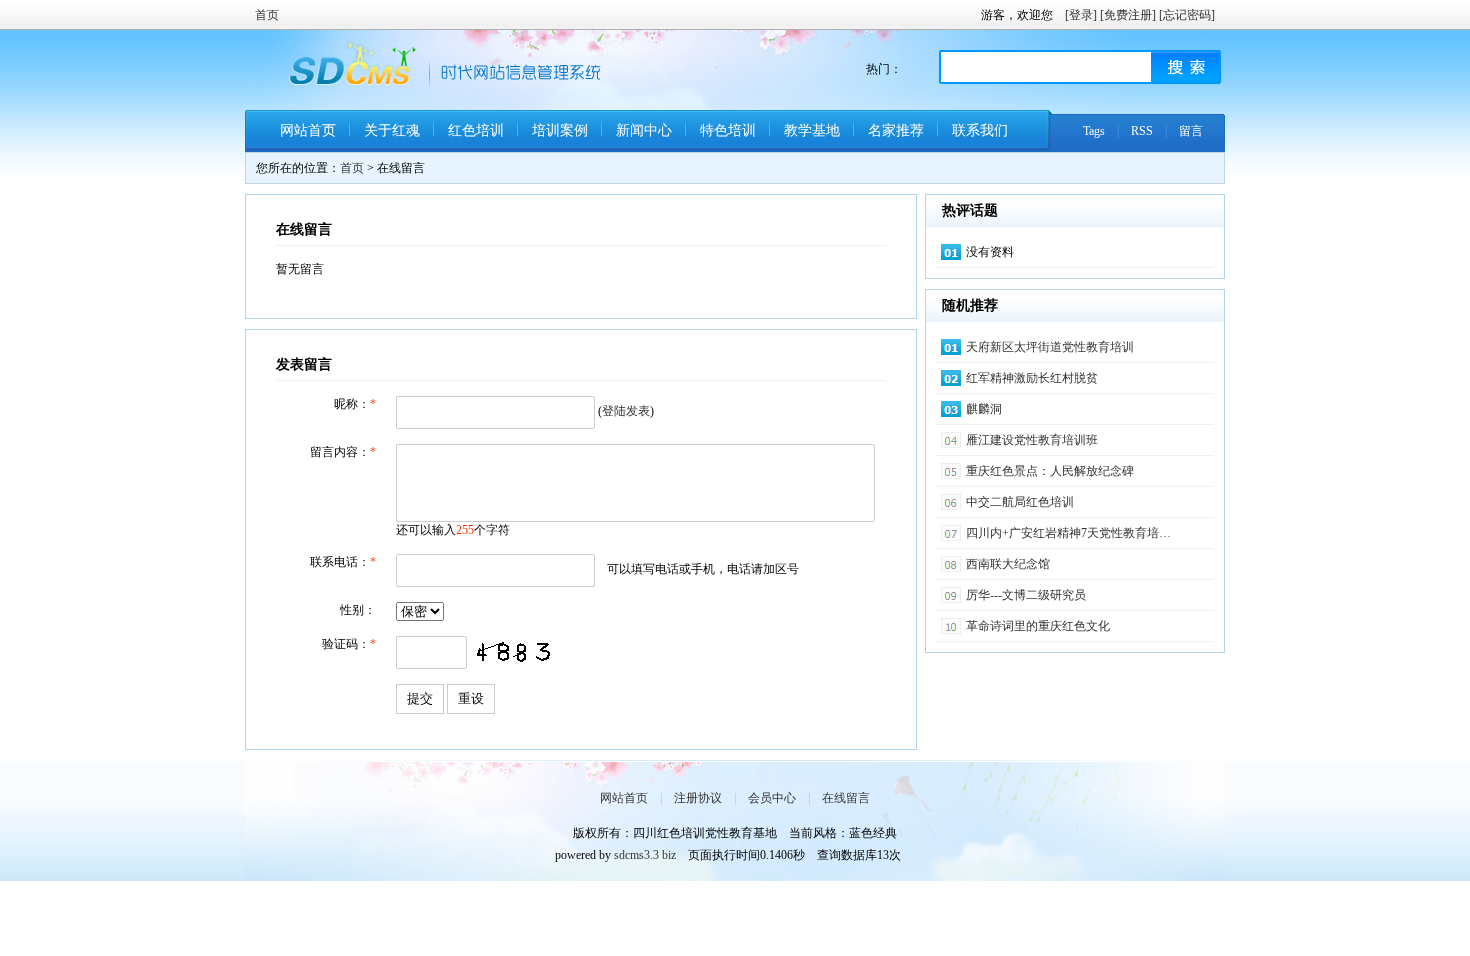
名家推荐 (896, 130)
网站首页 (308, 130)
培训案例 (560, 130)
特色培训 (728, 130)
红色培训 (476, 130)
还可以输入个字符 (453, 530)
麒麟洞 (984, 409)
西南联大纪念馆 (1008, 564)
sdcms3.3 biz (645, 855)
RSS (1142, 131)
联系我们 (980, 130)
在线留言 (846, 798)
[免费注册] (1128, 15)
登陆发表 (626, 411)
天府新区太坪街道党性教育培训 (1050, 347)
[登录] (1081, 15)
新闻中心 (644, 130)
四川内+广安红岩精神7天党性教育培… (1068, 533)
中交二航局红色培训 (1020, 502)
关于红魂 (392, 130)
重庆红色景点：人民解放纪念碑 (1050, 471)
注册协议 (698, 798)
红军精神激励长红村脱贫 (1032, 378)
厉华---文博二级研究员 (1026, 595)
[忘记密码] (1187, 15)
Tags (1094, 131)
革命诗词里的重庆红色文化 (1038, 626)
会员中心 (772, 798)
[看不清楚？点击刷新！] (512, 653)
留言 (1191, 131)
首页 (267, 15)
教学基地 (812, 130)
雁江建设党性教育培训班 (1032, 440)
